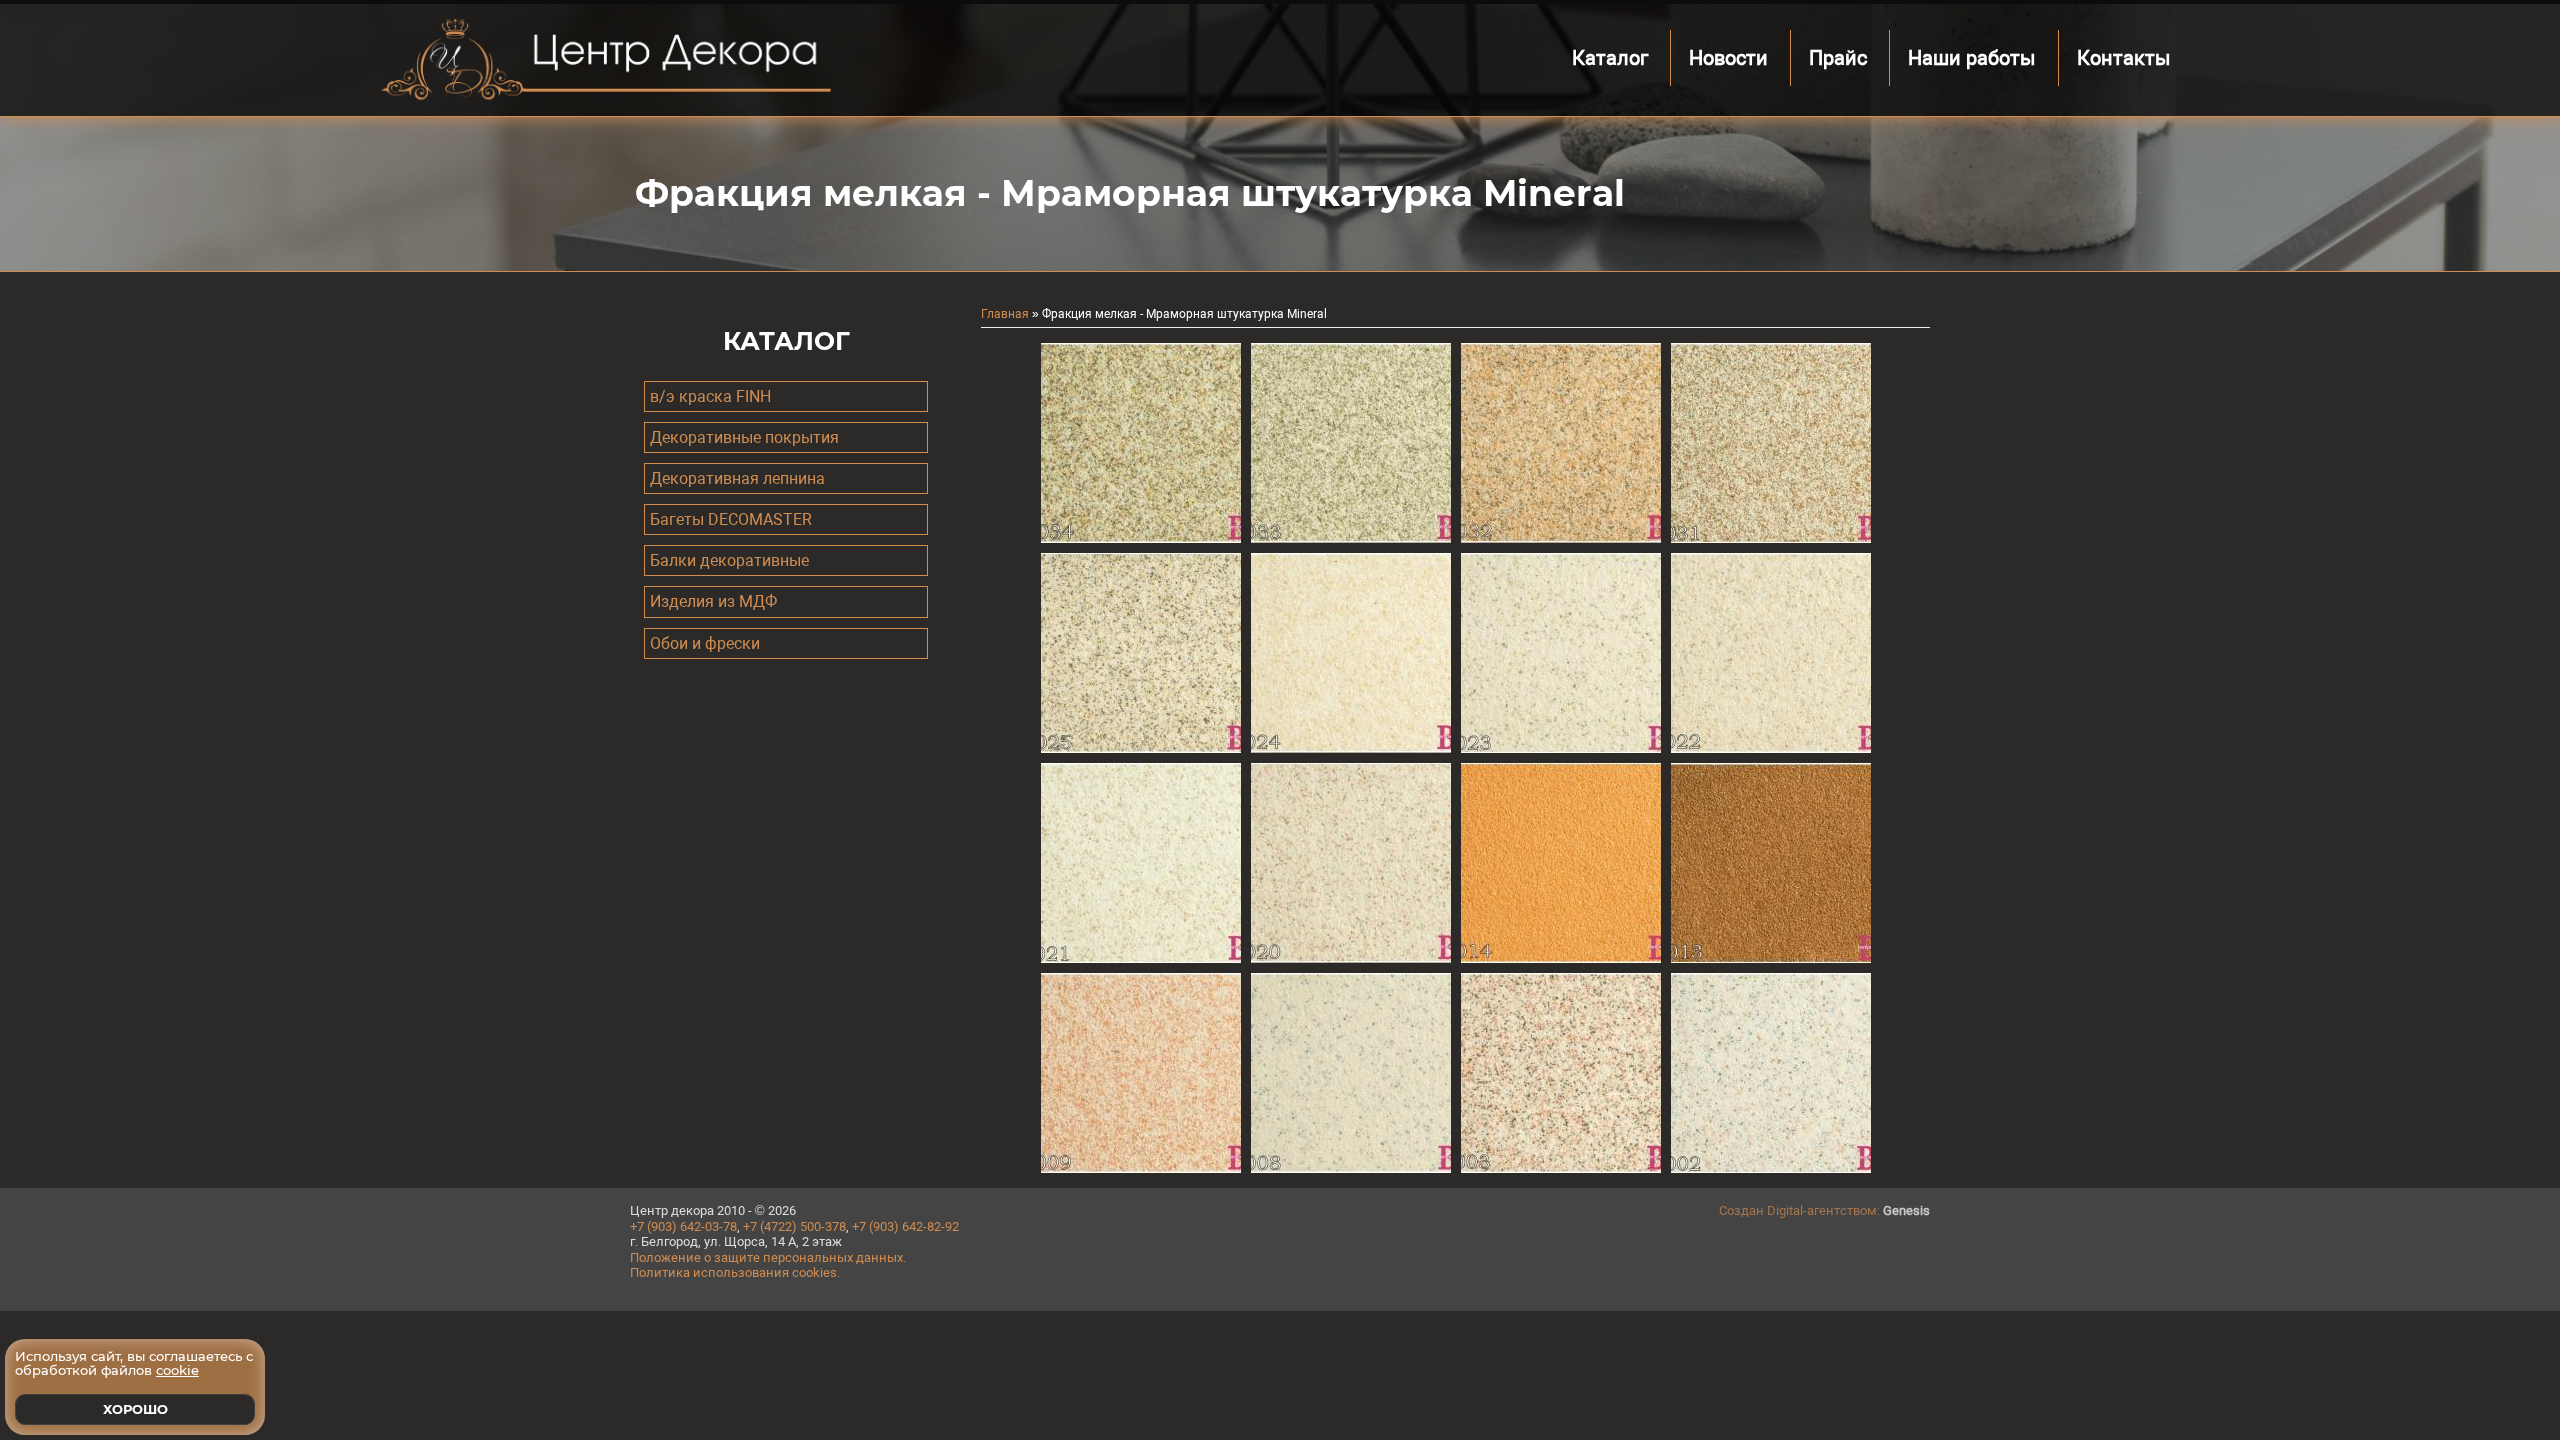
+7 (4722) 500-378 (794, 1226)
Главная (1005, 314)
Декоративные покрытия (744, 437)
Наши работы (1972, 58)
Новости (1728, 58)
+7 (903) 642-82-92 (905, 1226)
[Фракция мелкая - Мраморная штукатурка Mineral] (1141, 538)
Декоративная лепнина (737, 478)
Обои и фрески (705, 643)
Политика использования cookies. (735, 1272)
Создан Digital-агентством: (1824, 1210)
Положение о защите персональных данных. (768, 1257)
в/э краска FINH (710, 396)
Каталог (1610, 58)
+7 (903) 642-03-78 (683, 1226)
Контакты (2124, 58)
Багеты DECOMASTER (731, 519)
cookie (177, 1371)
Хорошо (135, 1409)
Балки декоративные (729, 560)
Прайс (1838, 58)
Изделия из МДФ (713, 601)
